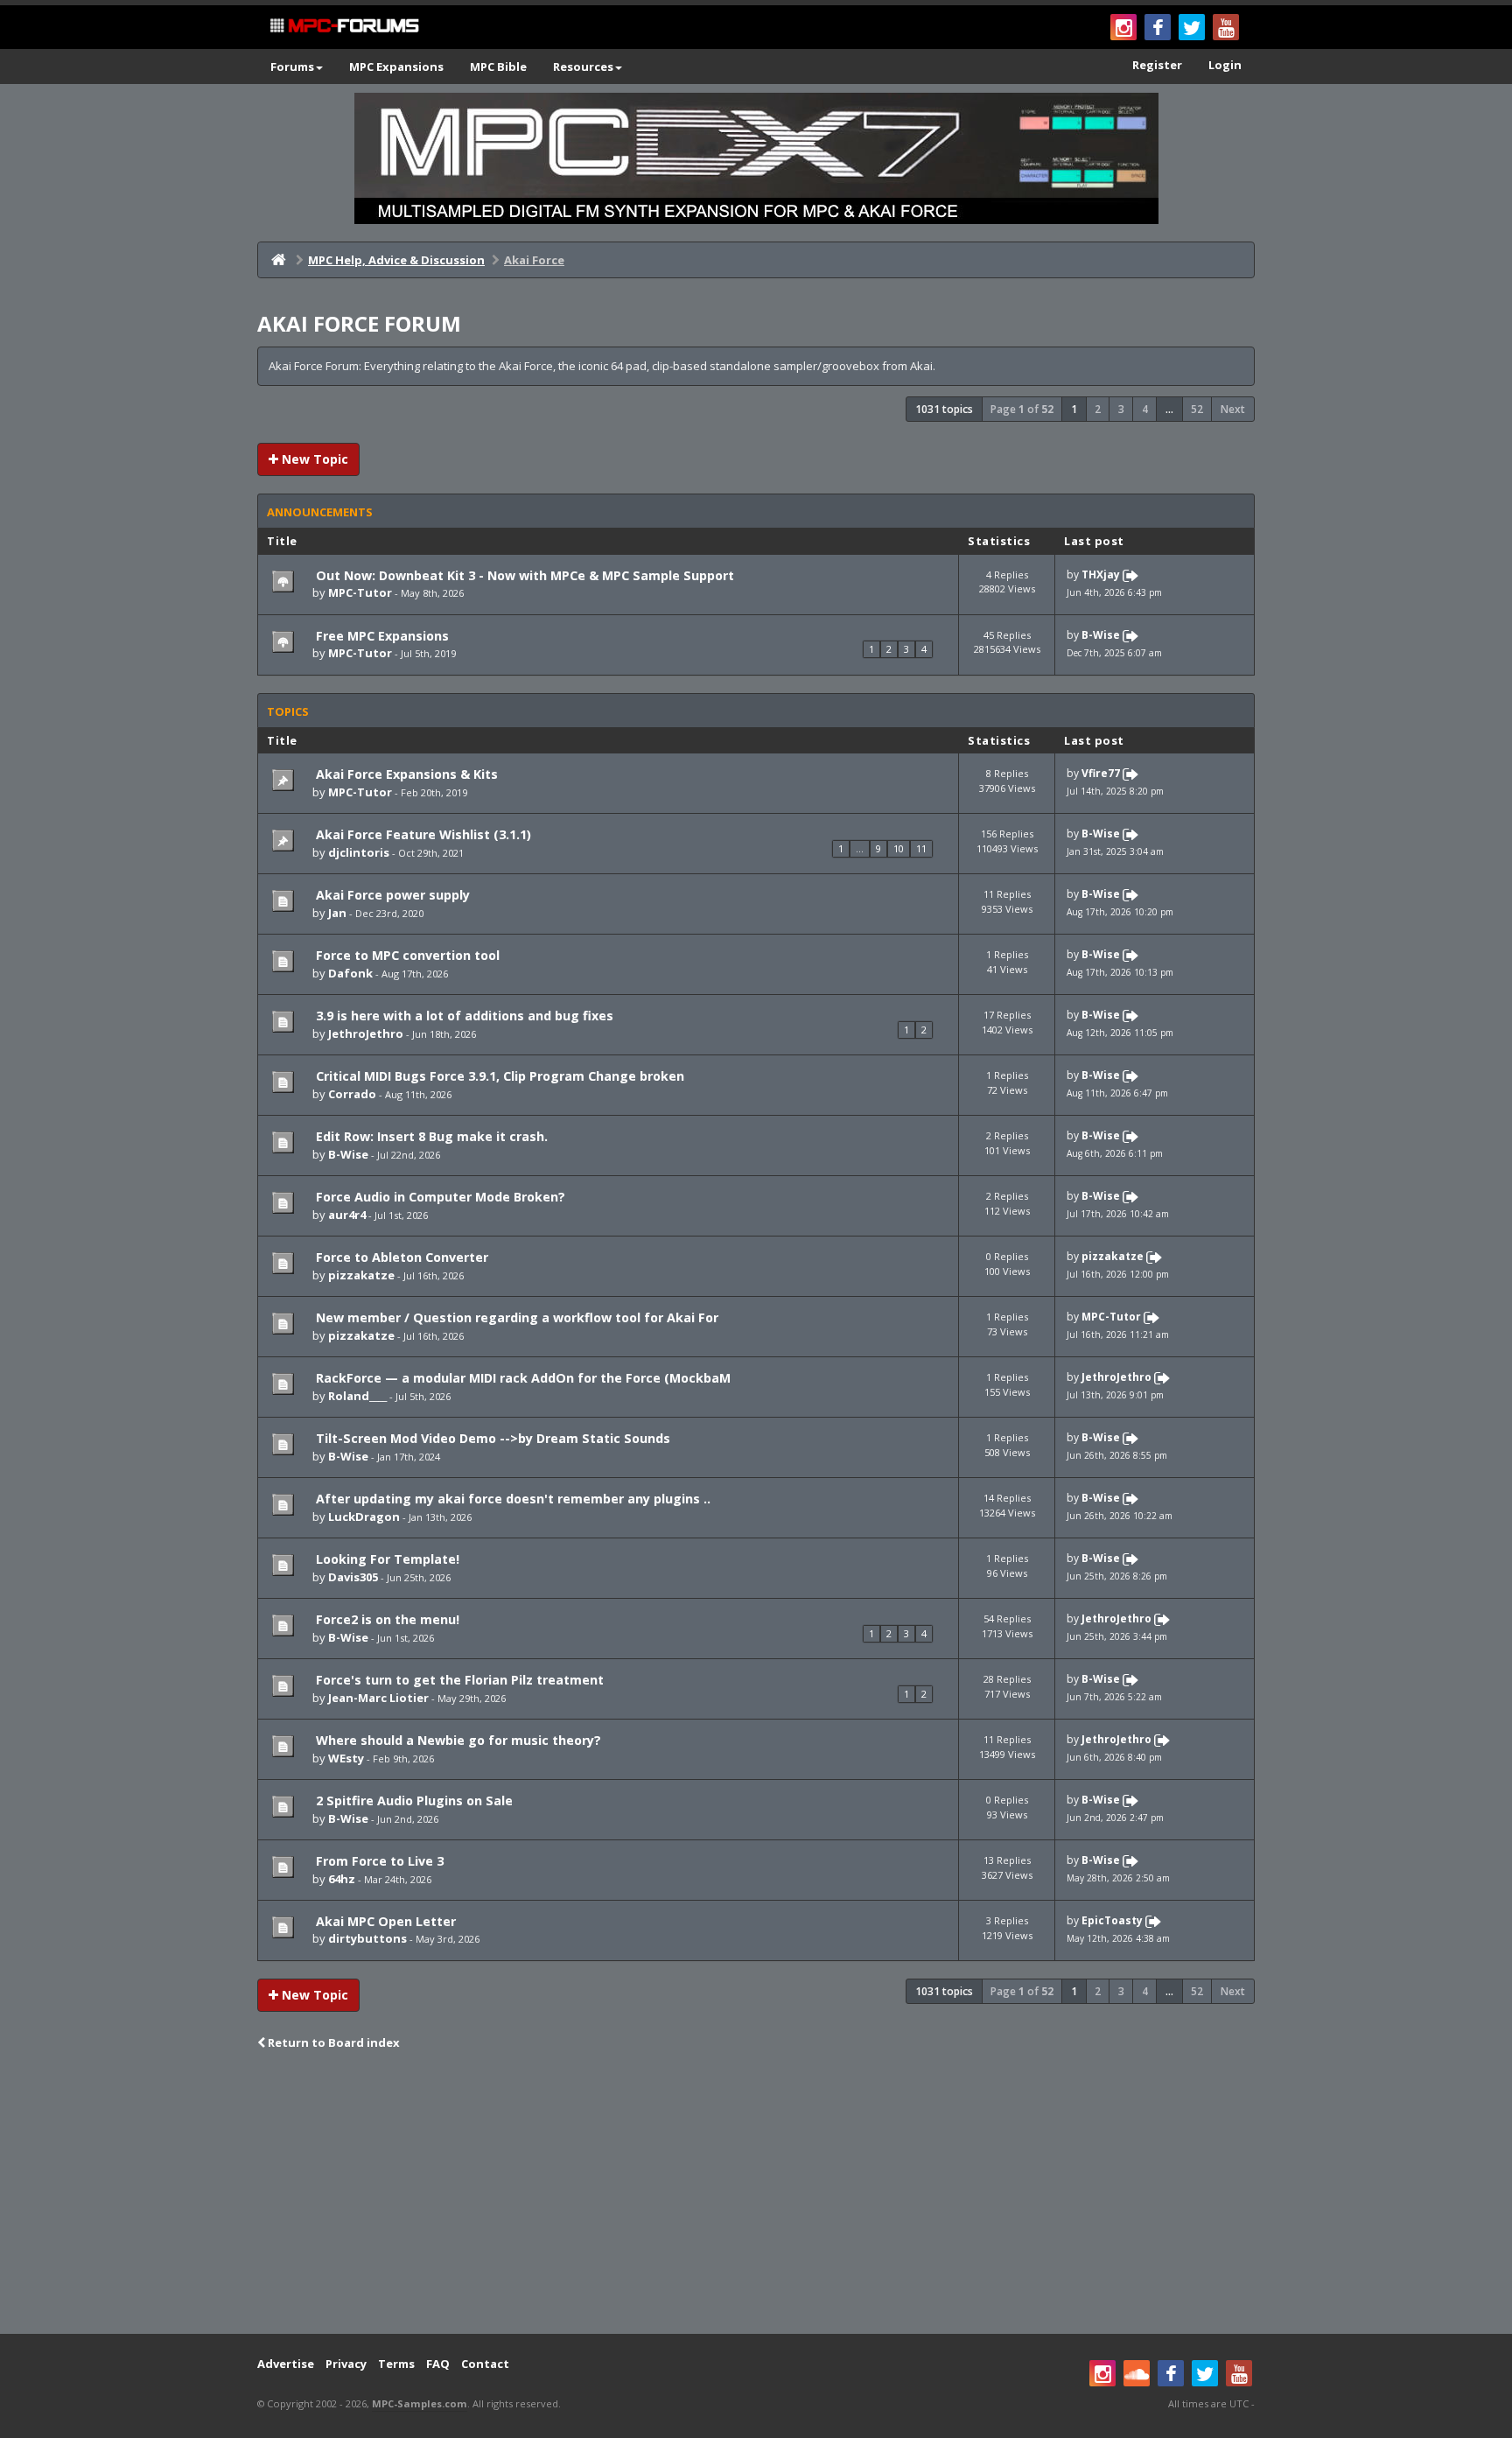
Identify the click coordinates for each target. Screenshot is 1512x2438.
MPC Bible (498, 67)
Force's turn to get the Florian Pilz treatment (458, 1680)
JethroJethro (366, 1033)
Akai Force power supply (391, 895)
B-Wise (1101, 635)
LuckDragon (364, 1517)
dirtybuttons (367, 1938)
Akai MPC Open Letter (384, 1921)
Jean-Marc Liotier (378, 1698)
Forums (292, 67)
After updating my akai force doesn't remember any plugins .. (511, 1499)
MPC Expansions (396, 67)
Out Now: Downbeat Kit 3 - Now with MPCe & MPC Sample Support (523, 575)
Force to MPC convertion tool (406, 955)
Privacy (346, 2364)
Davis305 (353, 1577)
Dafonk (350, 973)
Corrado (352, 1094)
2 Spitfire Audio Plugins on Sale (413, 1800)
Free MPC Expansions (381, 636)
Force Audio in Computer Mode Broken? (439, 1197)
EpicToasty (1112, 1920)
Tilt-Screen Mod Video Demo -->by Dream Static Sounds (491, 1438)
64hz (342, 1879)
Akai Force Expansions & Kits (405, 774)
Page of (1022, 409)
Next (1233, 409)
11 (921, 848)
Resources (583, 67)
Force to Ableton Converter (400, 1257)
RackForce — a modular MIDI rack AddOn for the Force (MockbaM (521, 1378)
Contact (485, 2364)
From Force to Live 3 (378, 1861)
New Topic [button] (313, 459)
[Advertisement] (756, 2194)
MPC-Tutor (360, 592)
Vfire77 (1101, 774)
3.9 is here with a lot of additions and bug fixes (463, 1016)
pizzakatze (361, 1275)
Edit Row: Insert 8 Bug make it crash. (430, 1136)
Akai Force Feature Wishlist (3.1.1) (422, 834)
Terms (396, 2364)
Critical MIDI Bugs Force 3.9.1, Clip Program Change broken (498, 1076)
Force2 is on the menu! (386, 1619)
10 (899, 848)
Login (1225, 65)
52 (1197, 409)
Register (1157, 65)
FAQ (438, 2364)
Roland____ (357, 1396)
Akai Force (534, 260)
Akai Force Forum (359, 323)
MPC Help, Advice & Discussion (396, 260)
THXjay (1101, 574)
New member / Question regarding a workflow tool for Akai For (515, 1317)
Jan (337, 913)
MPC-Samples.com (420, 2403)
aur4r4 (347, 1215)
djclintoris (359, 852)
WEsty (346, 1758)
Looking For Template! (386, 1559)
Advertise (286, 2364)
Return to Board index (332, 2042)
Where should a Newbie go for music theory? (457, 1740)
